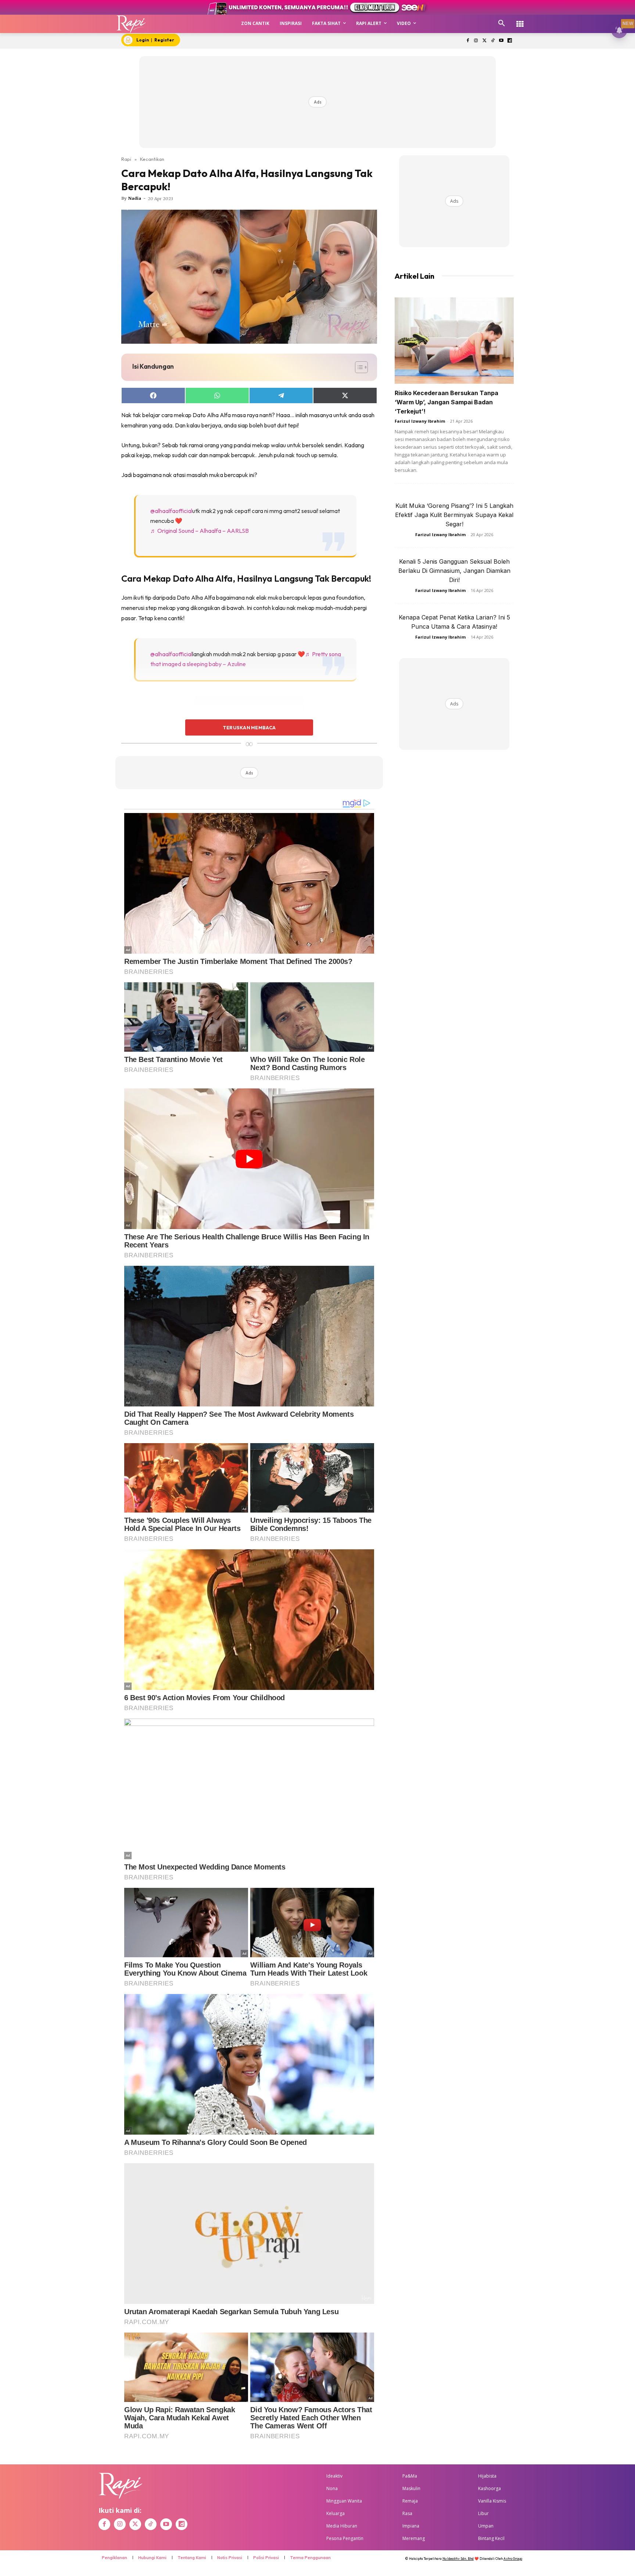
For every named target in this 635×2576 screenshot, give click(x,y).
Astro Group (513, 2559)
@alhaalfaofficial (171, 511)
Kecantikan (152, 159)
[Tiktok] (493, 41)
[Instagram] (476, 41)
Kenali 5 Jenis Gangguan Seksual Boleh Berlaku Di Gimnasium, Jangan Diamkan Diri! (454, 571)
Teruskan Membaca (249, 727)
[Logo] (131, 24)
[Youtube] (501, 41)
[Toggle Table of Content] (358, 367)
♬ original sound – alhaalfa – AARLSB (200, 531)
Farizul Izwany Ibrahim (420, 421)
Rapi (126, 159)
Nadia (135, 198)
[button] (502, 24)
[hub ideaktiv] (520, 20)
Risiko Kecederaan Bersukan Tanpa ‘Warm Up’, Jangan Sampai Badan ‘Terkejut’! (446, 402)
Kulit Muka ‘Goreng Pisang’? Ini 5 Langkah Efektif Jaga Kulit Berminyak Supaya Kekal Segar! (454, 515)
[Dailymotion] (510, 41)
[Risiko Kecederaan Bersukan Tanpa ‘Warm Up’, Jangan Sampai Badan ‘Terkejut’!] (454, 341)
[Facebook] (468, 41)
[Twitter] (485, 41)
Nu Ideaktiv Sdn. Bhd (458, 2559)
